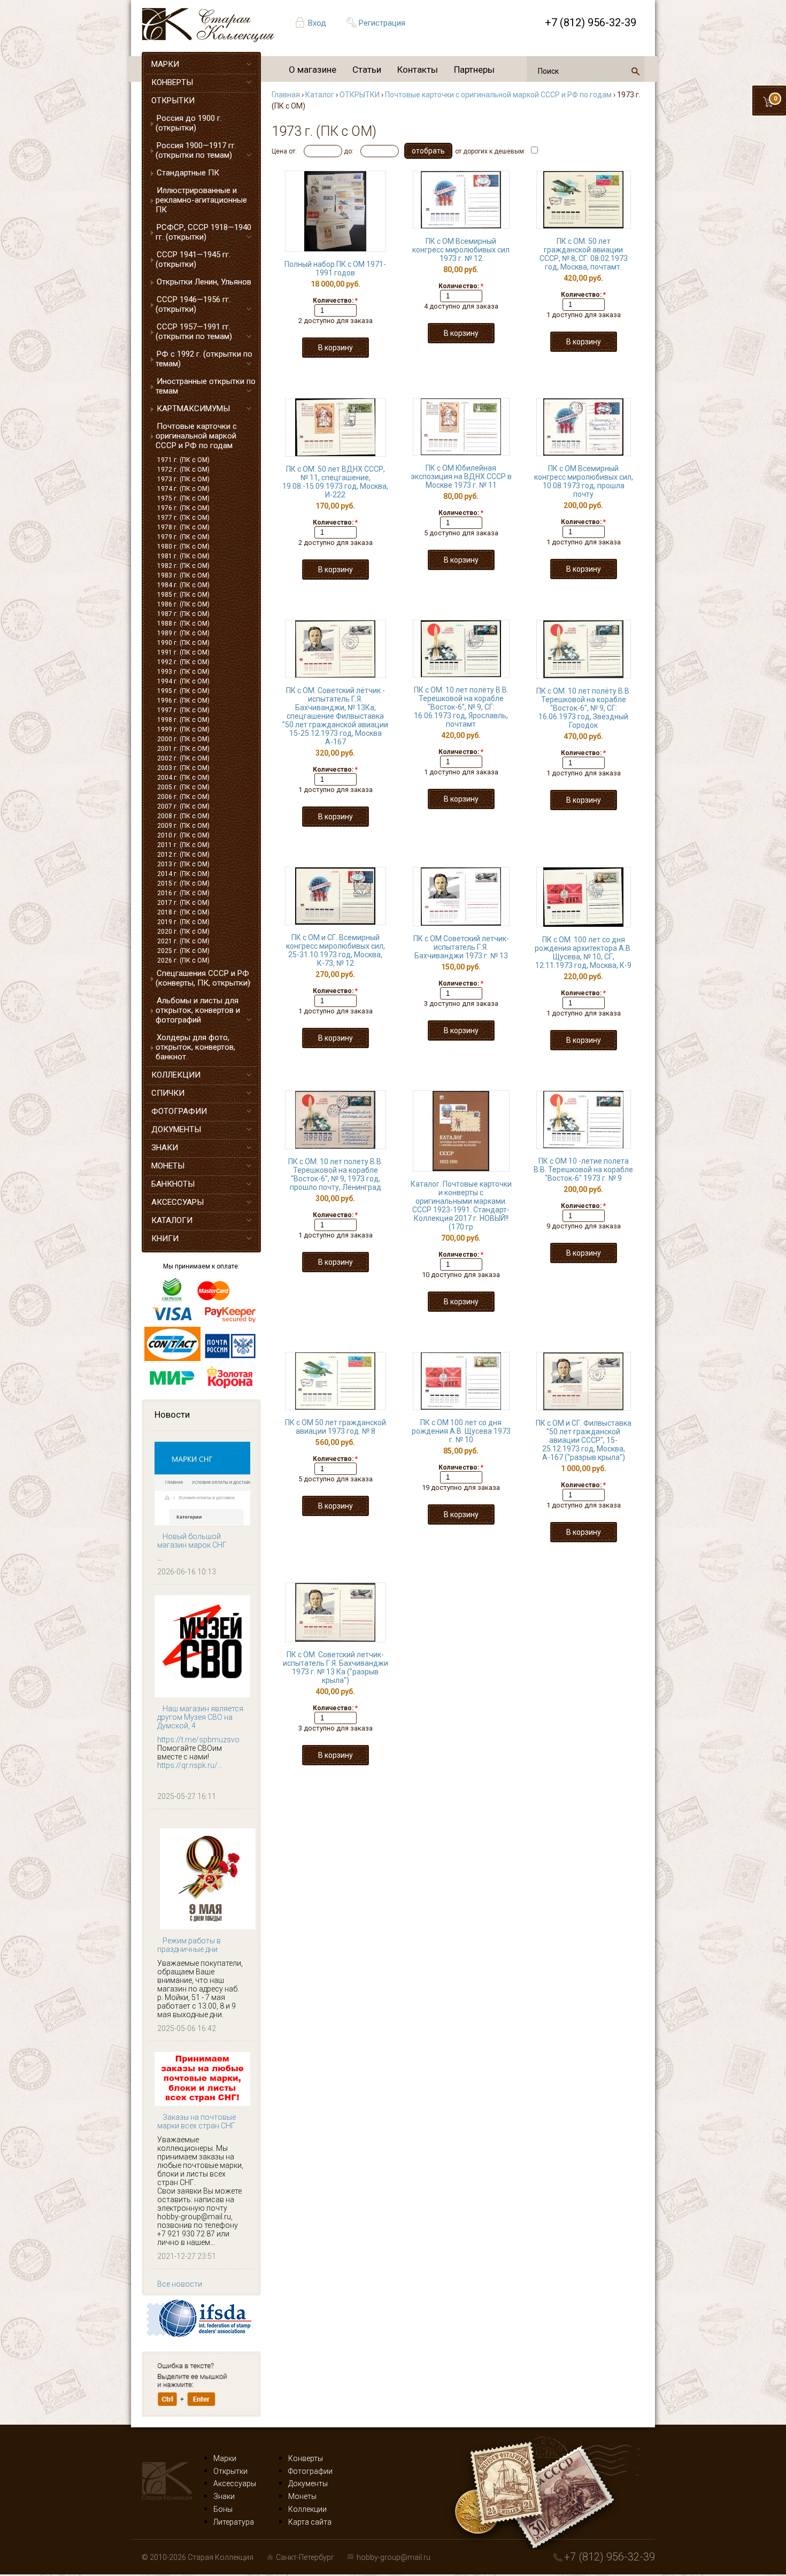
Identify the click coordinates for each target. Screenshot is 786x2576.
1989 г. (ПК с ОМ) (183, 633)
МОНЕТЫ (168, 1166)
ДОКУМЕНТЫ (176, 1129)
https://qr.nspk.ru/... (190, 1765)
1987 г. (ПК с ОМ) (183, 614)
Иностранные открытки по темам (206, 386)
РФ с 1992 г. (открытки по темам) (204, 359)
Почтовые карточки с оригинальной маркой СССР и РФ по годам (196, 436)
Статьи (367, 70)
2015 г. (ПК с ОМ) (183, 883)
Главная (286, 95)
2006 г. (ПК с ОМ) (183, 797)
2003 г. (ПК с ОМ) (183, 768)
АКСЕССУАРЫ (178, 1202)
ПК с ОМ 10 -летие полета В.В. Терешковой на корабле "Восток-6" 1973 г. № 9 (583, 1170)
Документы (308, 2483)
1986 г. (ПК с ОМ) (183, 604)
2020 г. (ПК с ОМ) (183, 932)
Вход (317, 23)
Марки (225, 2458)
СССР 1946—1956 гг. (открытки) (193, 304)
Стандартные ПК (188, 173)
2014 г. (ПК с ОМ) (183, 874)
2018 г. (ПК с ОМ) (183, 912)
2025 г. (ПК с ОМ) (183, 951)
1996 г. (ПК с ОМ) (183, 701)
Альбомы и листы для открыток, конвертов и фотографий (198, 1010)
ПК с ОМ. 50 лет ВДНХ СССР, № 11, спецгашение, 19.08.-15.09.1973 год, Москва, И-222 (335, 482)
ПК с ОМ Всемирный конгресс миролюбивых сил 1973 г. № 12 (461, 250)
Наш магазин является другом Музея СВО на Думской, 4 (200, 1717)
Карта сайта (310, 2522)
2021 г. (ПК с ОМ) (183, 941)
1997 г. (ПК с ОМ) (183, 710)
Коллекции (307, 2509)
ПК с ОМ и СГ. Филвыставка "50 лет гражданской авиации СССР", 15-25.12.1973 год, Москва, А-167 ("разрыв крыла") (584, 1440)
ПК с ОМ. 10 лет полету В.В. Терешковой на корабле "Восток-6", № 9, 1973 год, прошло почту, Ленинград (336, 1174)
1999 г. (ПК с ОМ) (183, 729)
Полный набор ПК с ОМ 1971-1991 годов (335, 268)
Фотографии (310, 2471)
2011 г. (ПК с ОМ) (183, 845)
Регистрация (382, 23)
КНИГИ (165, 1239)
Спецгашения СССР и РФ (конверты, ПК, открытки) (203, 978)
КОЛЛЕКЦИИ (176, 1075)
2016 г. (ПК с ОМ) (183, 893)
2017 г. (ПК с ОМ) (183, 903)
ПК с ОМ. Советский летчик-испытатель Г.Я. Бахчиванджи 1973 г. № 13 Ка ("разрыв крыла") (336, 1667)
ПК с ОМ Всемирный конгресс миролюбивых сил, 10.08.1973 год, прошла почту (584, 481)
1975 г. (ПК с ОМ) (183, 498)
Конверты (306, 2458)
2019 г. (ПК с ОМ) (183, 922)
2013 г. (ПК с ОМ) (183, 864)
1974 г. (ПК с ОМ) (183, 489)
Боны (223, 2509)
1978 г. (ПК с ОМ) (183, 527)
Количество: (335, 301)
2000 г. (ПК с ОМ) (183, 739)
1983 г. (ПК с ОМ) (183, 575)
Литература (234, 2522)
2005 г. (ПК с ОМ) (183, 787)
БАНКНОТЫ (173, 1184)
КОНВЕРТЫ (172, 82)
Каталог (320, 95)
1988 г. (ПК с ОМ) (183, 624)
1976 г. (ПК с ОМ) (183, 508)
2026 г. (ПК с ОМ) (183, 960)
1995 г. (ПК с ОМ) (183, 691)
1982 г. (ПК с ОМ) (183, 566)
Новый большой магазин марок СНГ (192, 1541)
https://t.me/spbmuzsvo (198, 1740)
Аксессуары (235, 2483)
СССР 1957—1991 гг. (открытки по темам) (194, 332)
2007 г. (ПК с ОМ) (183, 806)
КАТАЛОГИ (172, 1220)
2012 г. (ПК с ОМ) (183, 855)
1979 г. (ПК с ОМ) (183, 537)
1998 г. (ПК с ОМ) (183, 720)
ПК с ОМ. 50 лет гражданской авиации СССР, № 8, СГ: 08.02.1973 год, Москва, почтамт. (584, 254)
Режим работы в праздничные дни (189, 1945)
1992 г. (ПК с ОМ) (183, 662)
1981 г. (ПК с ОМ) (183, 556)
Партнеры (474, 70)
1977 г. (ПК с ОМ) (183, 518)
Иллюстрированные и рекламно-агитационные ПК (201, 200)
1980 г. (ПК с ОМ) (183, 547)
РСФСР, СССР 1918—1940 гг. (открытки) (203, 232)
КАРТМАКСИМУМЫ (193, 409)
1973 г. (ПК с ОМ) (183, 479)
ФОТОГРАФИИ (179, 1111)
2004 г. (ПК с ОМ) (183, 778)
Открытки (230, 2471)
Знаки (224, 2496)
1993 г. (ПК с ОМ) (183, 672)
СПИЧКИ (168, 1093)
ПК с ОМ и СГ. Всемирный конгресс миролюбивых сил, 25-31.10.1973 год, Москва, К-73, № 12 (336, 950)
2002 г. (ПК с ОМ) (183, 758)
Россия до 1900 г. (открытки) (189, 123)
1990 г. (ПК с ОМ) (183, 643)
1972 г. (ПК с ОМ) (183, 470)
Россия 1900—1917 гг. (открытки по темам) (196, 150)
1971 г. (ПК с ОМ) (183, 460)
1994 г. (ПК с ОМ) (183, 681)
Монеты (302, 2496)
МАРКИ (165, 64)
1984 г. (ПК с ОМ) (183, 585)
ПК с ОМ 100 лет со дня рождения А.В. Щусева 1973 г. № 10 (461, 1431)
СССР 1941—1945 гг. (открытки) (193, 259)
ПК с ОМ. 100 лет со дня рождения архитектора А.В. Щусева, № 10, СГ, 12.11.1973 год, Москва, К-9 (583, 952)
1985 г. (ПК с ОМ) (183, 595)
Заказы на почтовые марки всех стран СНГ (196, 2121)
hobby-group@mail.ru (394, 2557)
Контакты (418, 70)
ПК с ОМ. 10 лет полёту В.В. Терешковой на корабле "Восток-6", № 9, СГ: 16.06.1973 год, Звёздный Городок (584, 708)
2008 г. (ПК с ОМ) (183, 816)
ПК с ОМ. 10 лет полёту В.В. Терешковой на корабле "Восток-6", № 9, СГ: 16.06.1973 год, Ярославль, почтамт (461, 707)
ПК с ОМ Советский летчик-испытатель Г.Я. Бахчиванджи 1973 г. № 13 (461, 947)
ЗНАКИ (165, 1148)
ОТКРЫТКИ (173, 101)
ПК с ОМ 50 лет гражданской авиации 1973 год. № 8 (336, 1427)
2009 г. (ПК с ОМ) (183, 826)
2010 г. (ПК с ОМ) (183, 835)
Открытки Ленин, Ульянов (204, 282)
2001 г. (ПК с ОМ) (183, 749)
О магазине (313, 70)
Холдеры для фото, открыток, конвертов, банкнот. (195, 1047)
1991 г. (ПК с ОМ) (183, 652)
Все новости (180, 2284)
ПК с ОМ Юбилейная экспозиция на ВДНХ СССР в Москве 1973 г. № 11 (461, 476)
